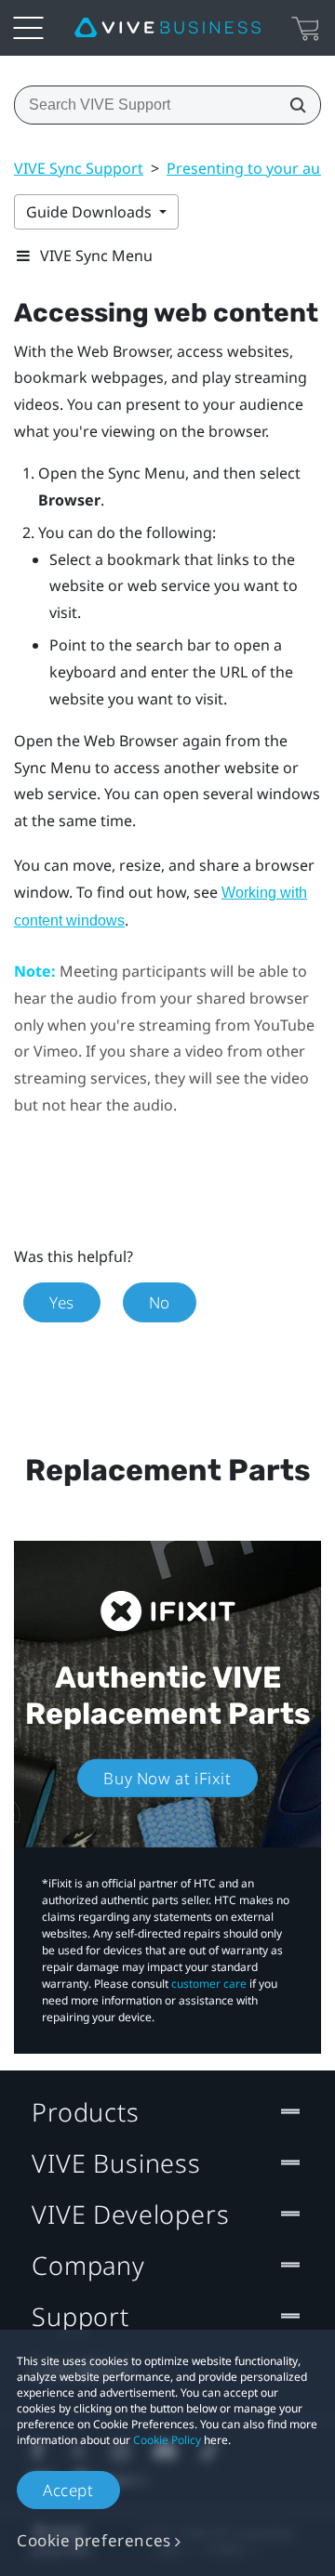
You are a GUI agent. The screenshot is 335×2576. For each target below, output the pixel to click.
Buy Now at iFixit (167, 1778)
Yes (62, 1302)
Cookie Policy (167, 2440)
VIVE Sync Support (79, 168)
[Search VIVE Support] (292, 105)
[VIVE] (167, 28)
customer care (209, 1984)
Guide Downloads (91, 212)
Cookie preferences (94, 2540)
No (160, 1302)
